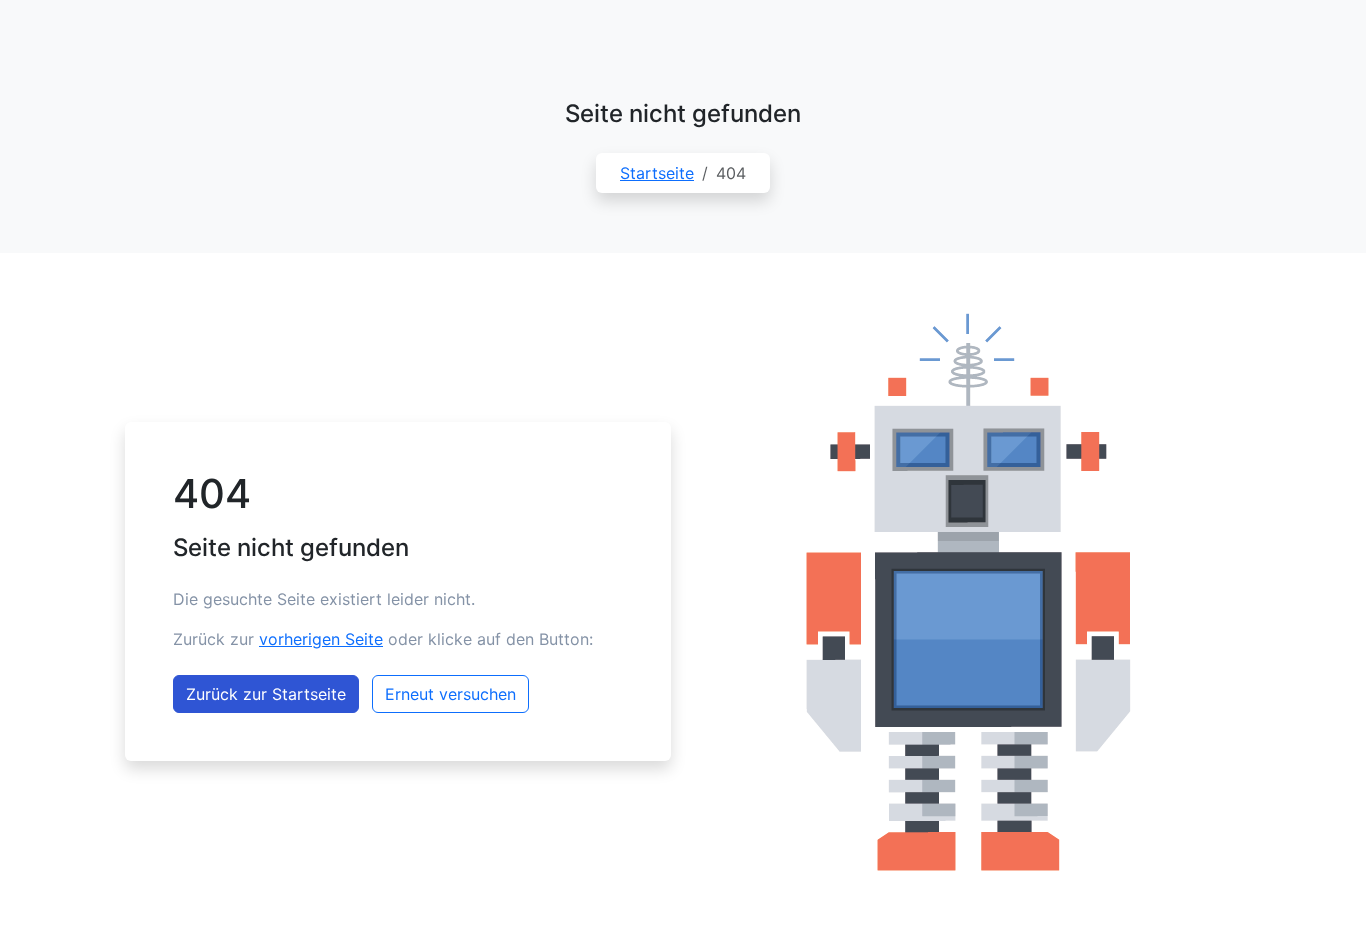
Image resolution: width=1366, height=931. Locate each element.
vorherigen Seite (321, 639)
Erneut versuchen (450, 694)
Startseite (657, 173)
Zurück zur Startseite (266, 694)
